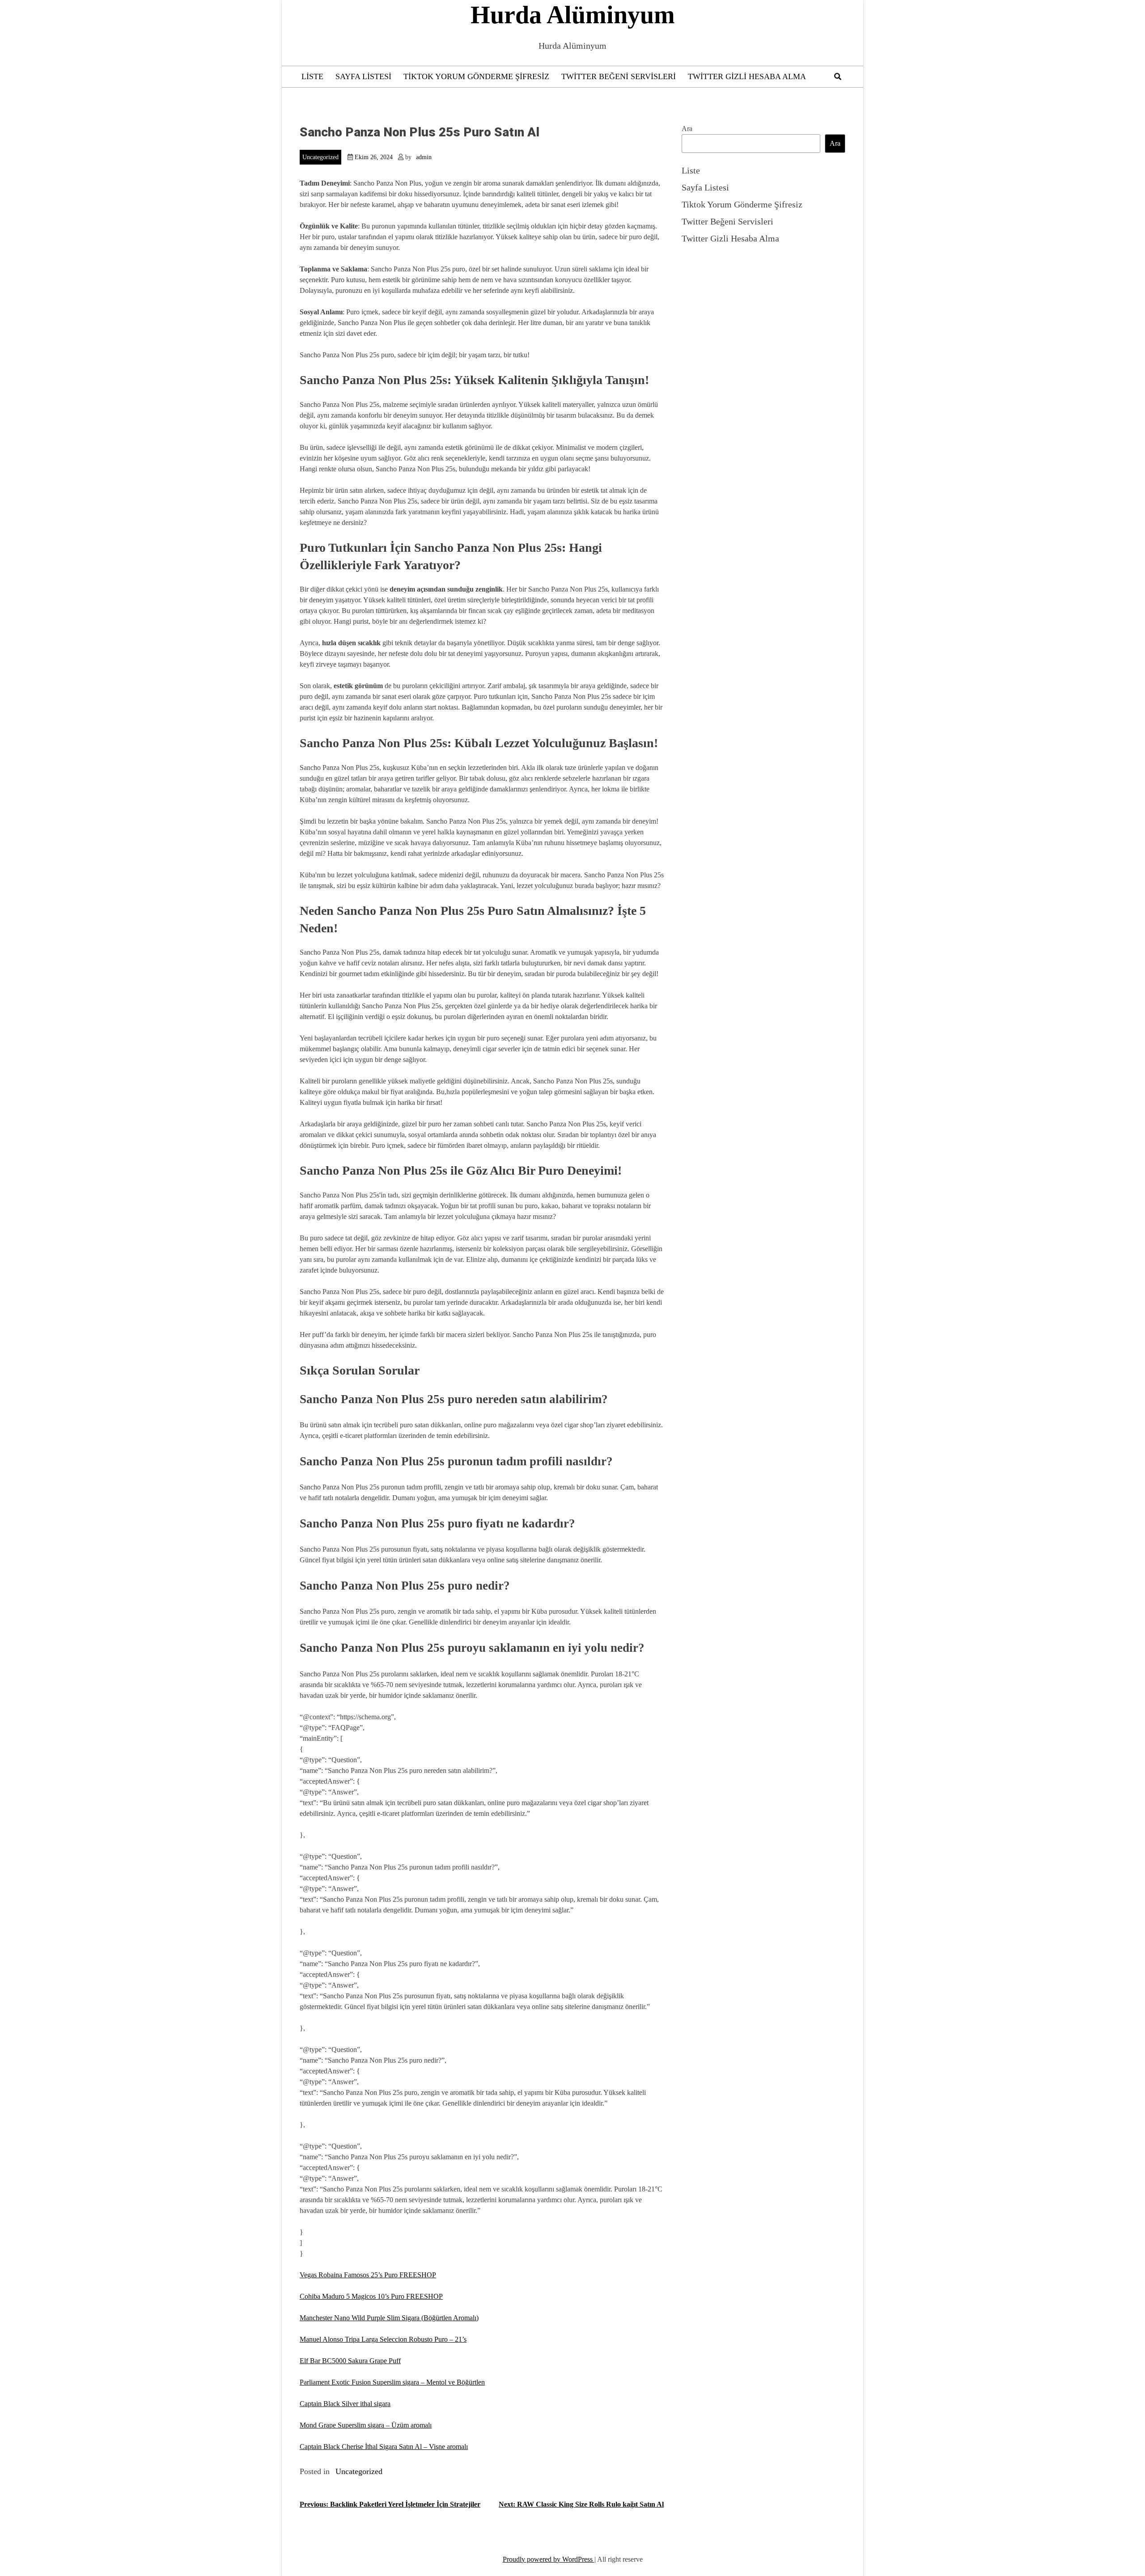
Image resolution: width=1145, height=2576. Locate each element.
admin (424, 157)
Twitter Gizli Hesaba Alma (747, 76)
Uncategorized (320, 157)
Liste (312, 76)
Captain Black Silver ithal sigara (345, 2404)
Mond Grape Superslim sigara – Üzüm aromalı (366, 2425)
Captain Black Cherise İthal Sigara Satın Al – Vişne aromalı (384, 2447)
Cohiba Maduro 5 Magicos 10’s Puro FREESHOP (371, 2296)
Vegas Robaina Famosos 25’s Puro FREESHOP (368, 2275)
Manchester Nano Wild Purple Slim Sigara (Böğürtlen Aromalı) (389, 2318)
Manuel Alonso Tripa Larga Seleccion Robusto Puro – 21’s (383, 2339)
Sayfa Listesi (363, 76)
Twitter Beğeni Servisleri (619, 76)
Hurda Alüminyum (573, 15)
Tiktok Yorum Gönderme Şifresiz (476, 76)
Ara (687, 129)
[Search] (838, 77)
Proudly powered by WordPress (549, 2559)
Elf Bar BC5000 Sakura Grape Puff (350, 2361)
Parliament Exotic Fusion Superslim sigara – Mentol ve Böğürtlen (392, 2382)
